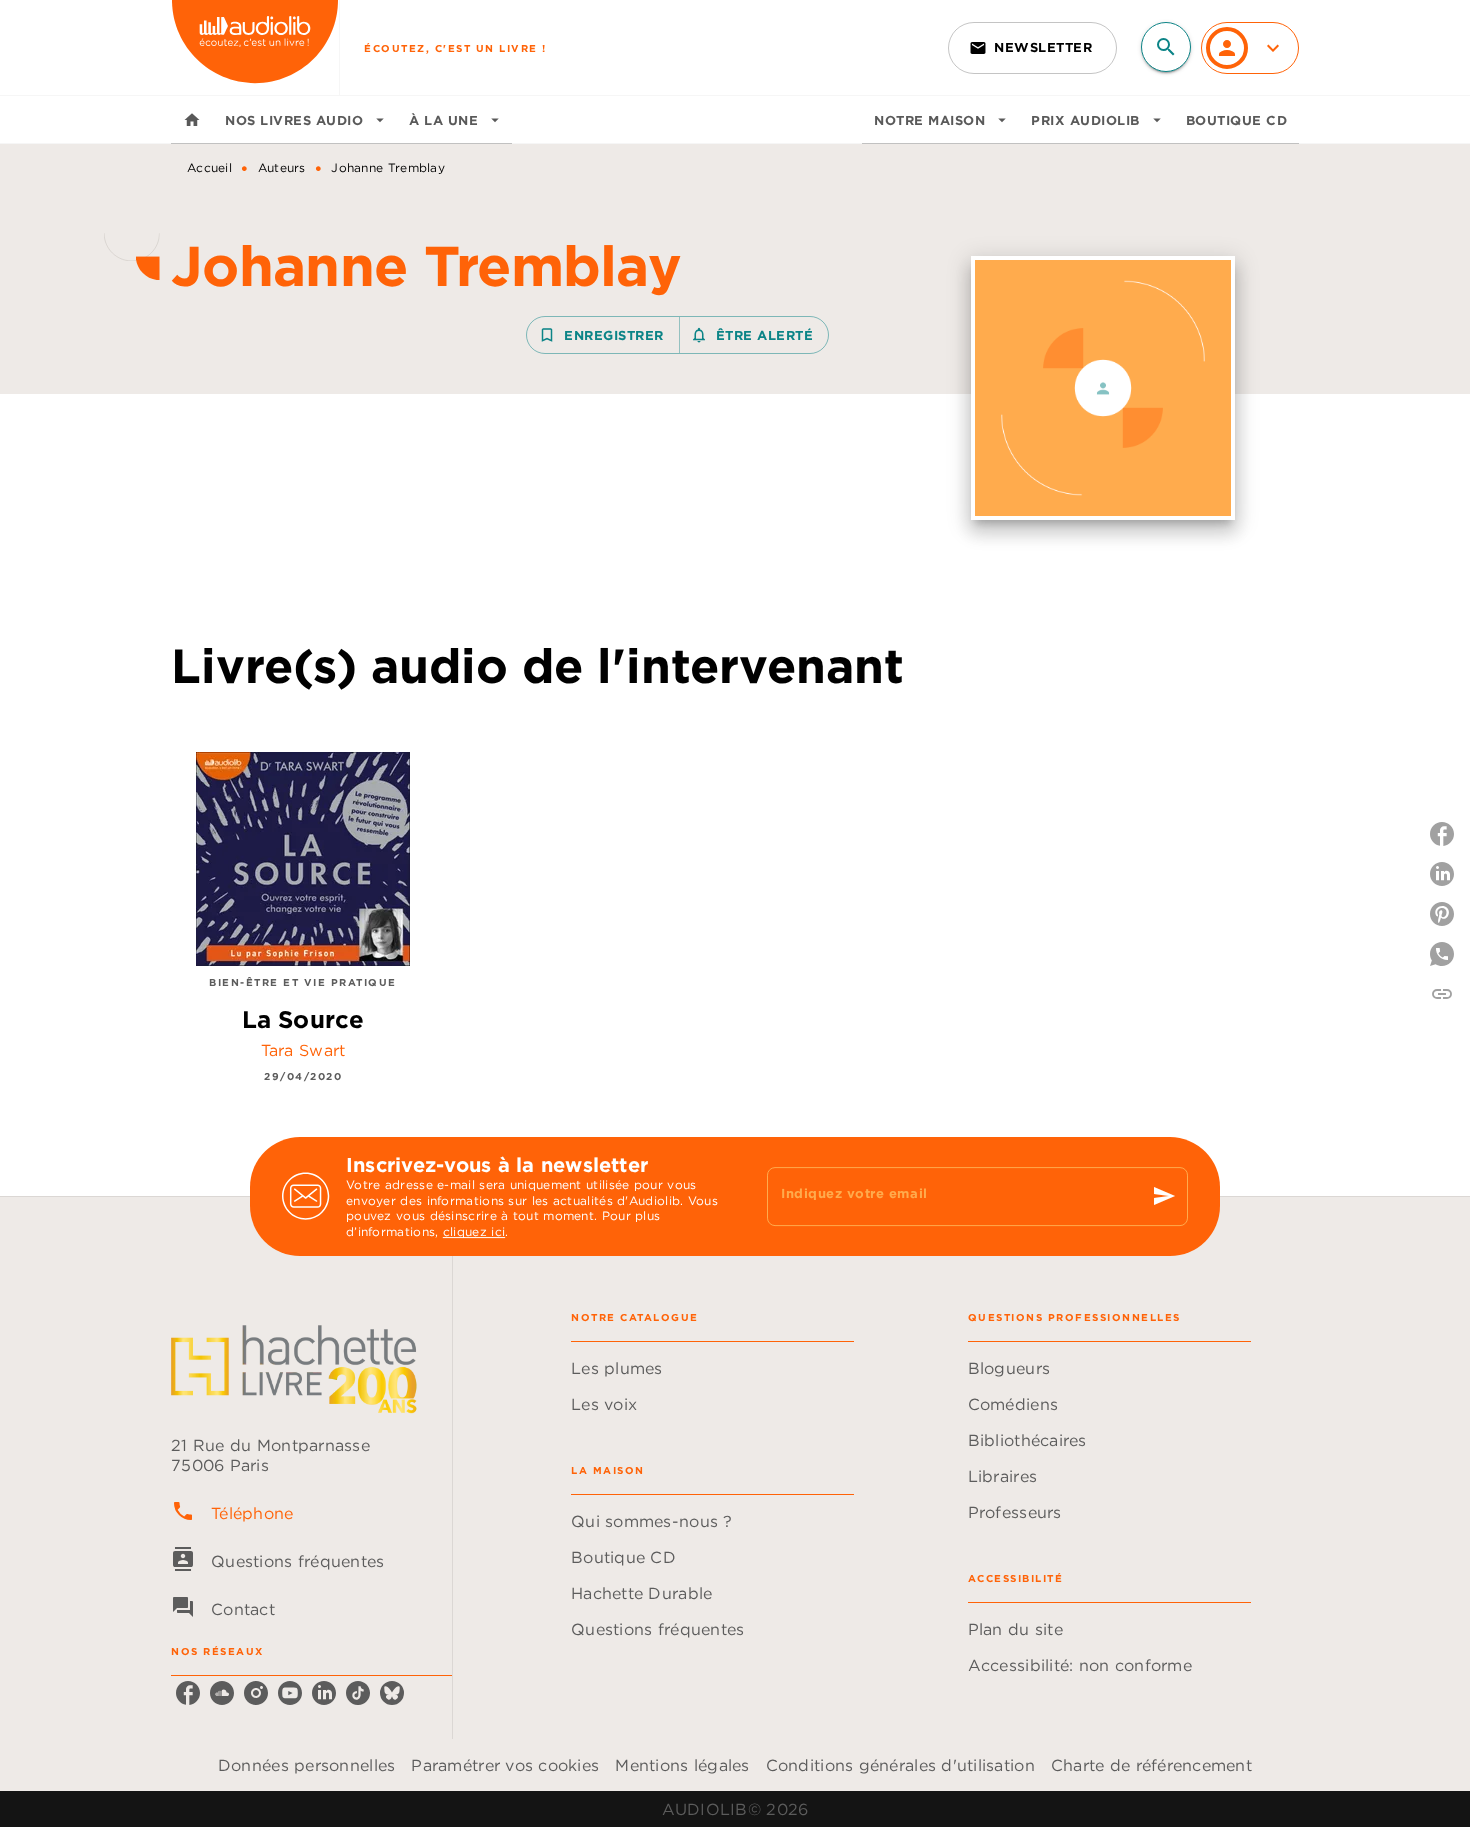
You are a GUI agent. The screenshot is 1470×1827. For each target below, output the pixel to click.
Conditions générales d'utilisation (900, 1765)
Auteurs (282, 167)
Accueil (209, 167)
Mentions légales (682, 1765)
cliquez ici (474, 1232)
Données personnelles (306, 1765)
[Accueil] (255, 47)
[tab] (192, 120)
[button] (1032, 48)
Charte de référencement (1151, 1765)
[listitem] (188, 1693)
